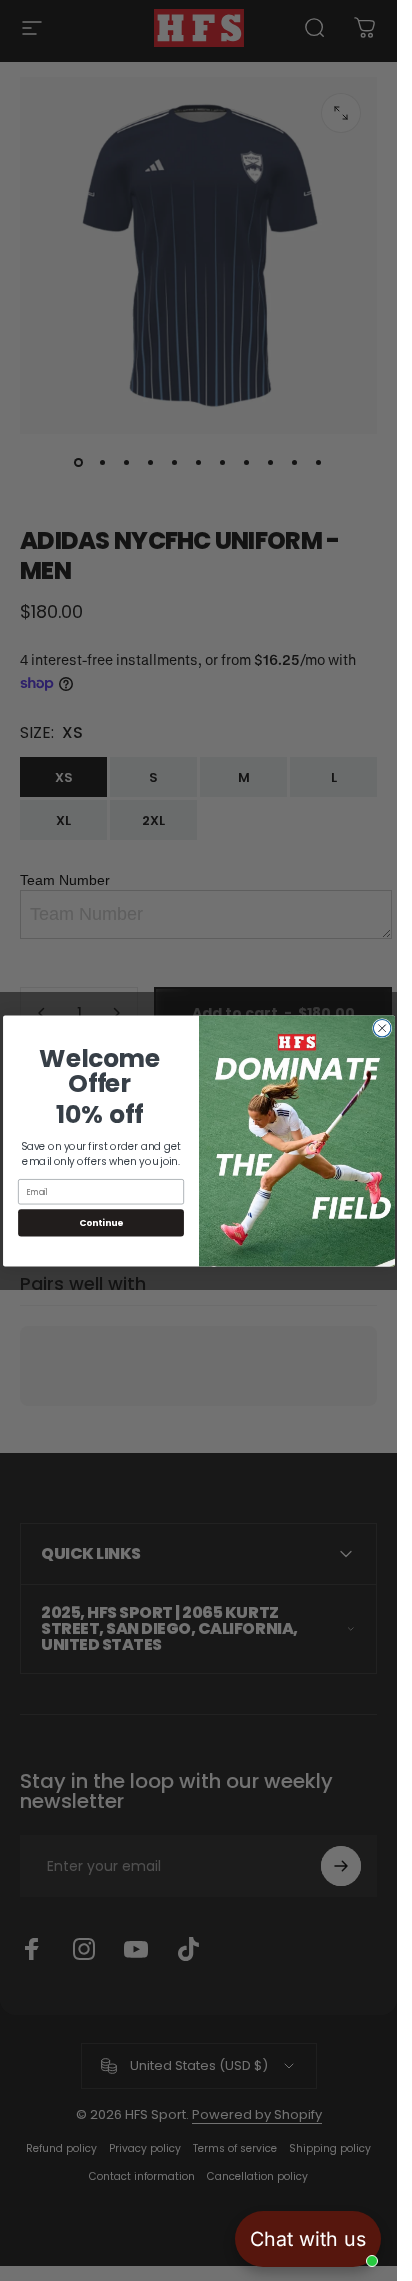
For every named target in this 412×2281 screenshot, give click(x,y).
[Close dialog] (382, 1028)
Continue (101, 1222)
